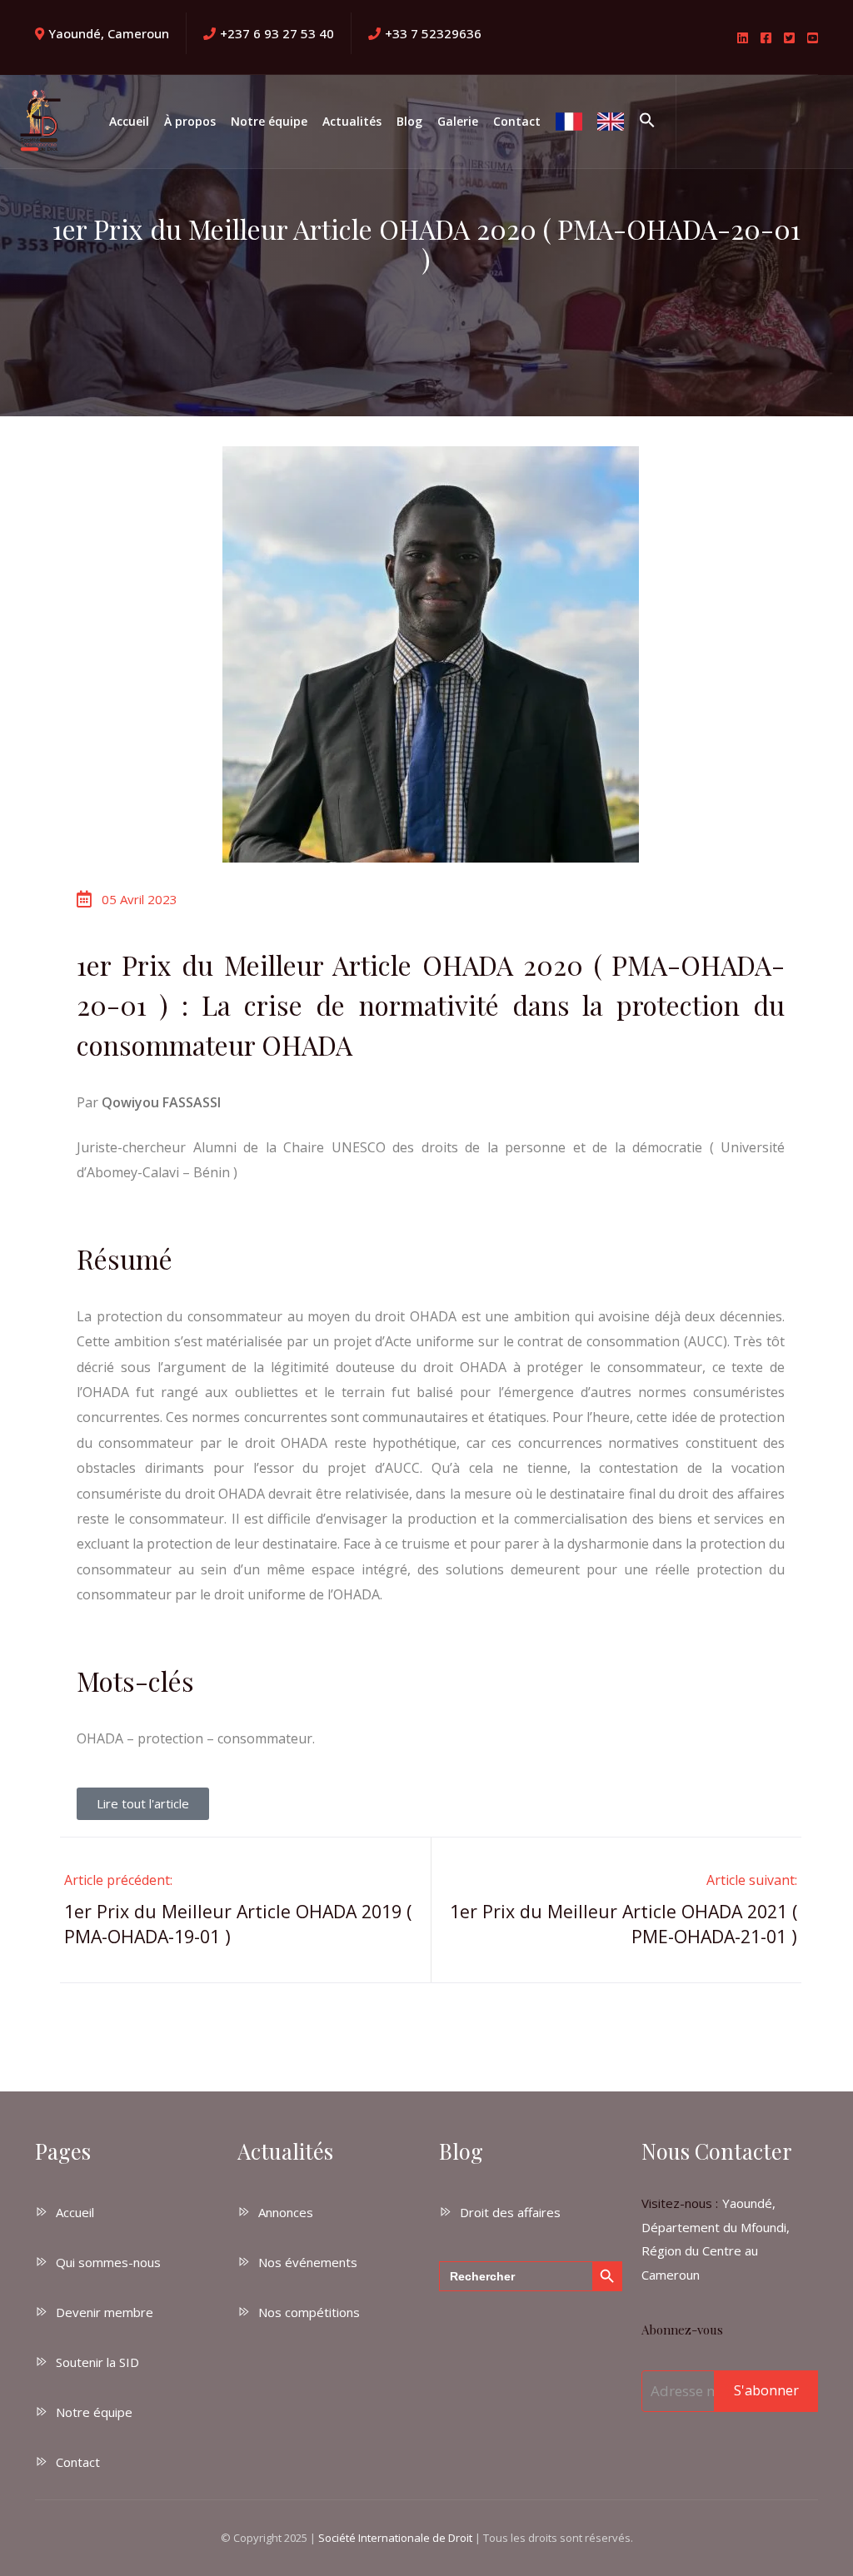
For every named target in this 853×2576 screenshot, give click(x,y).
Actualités (352, 121)
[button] (647, 122)
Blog (409, 121)
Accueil (129, 121)
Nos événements (308, 2262)
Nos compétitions (309, 2312)
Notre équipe (269, 121)
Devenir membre (105, 2312)
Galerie (458, 121)
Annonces (286, 2212)
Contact (517, 121)
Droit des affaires (510, 2212)
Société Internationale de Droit (395, 2538)
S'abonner (766, 2390)
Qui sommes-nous (108, 2262)
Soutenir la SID (97, 2362)
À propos (190, 121)
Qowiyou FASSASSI (161, 1102)
